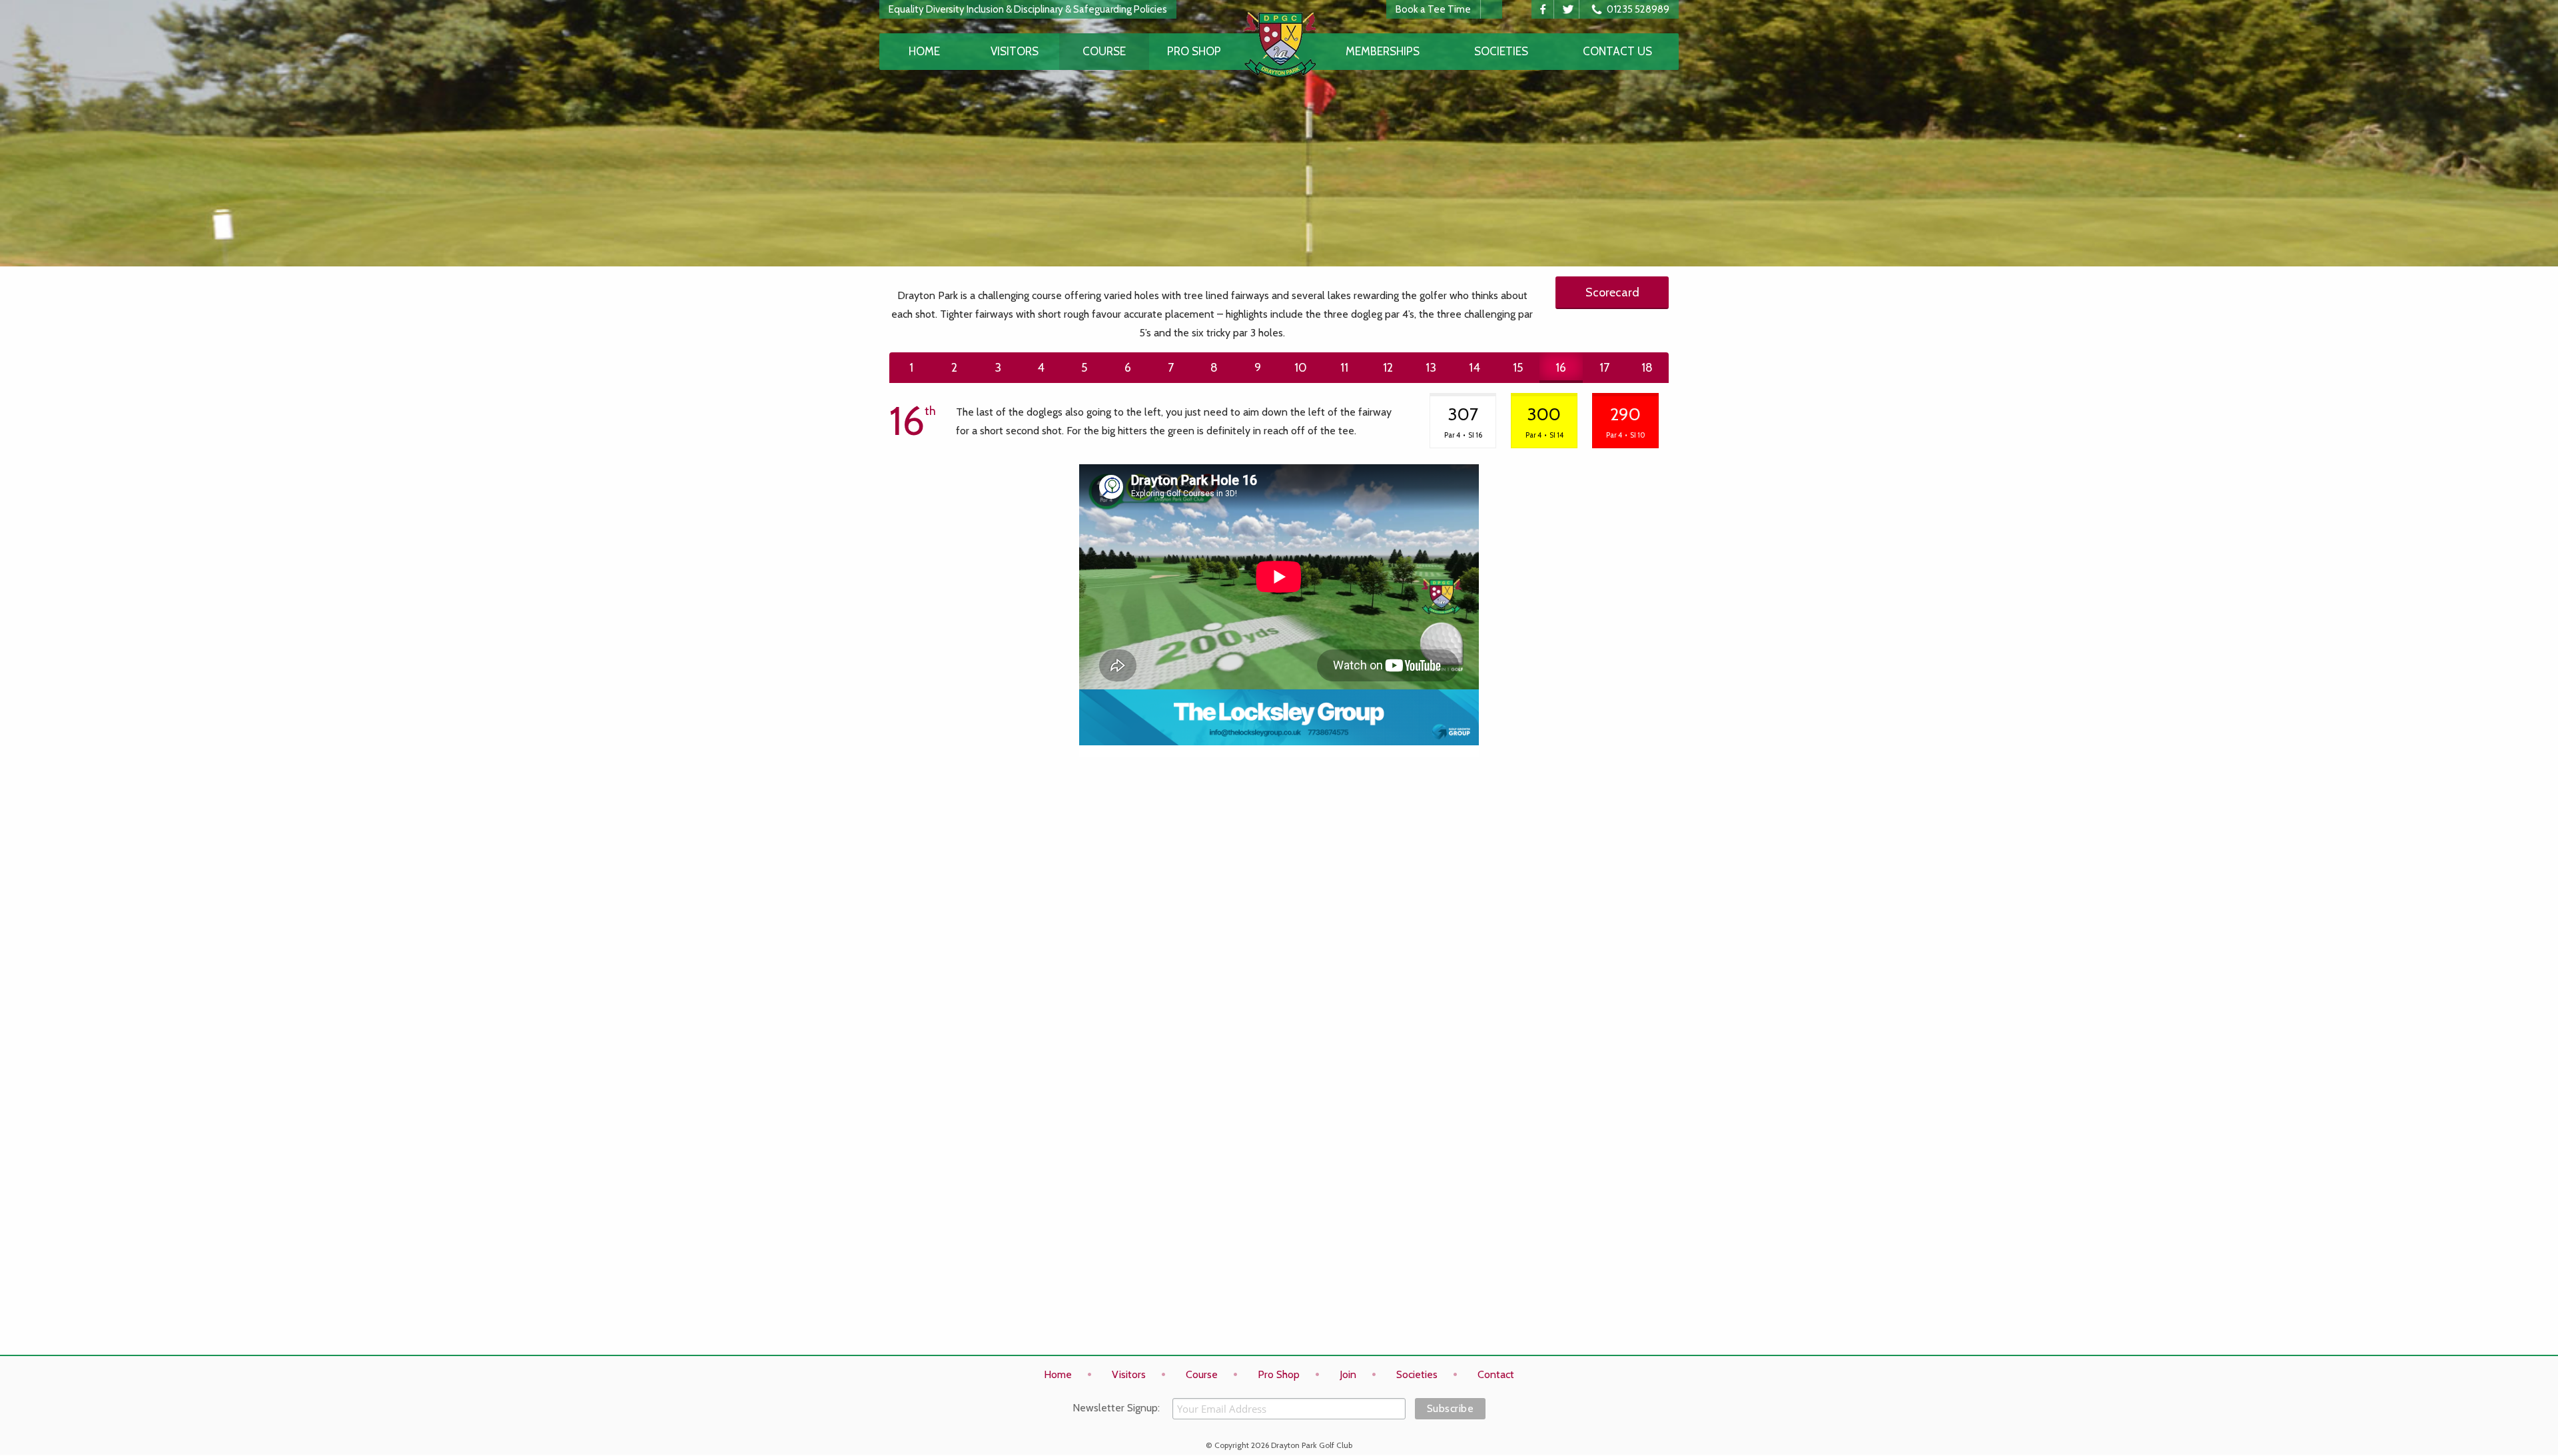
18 (1647, 368)
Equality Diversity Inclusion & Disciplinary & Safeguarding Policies (1028, 9)
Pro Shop (1194, 51)
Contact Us (1617, 51)
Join (1348, 1374)
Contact (1496, 1374)
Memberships (1383, 51)
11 (1344, 368)
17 (1604, 368)
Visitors (1015, 51)
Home (924, 51)
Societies (1501, 51)
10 (1301, 368)
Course (1104, 51)
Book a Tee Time (1433, 9)
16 (1561, 368)
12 (1388, 368)
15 (1518, 368)
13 (1431, 368)
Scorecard (1612, 292)
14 (1475, 368)
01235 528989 (1637, 9)
